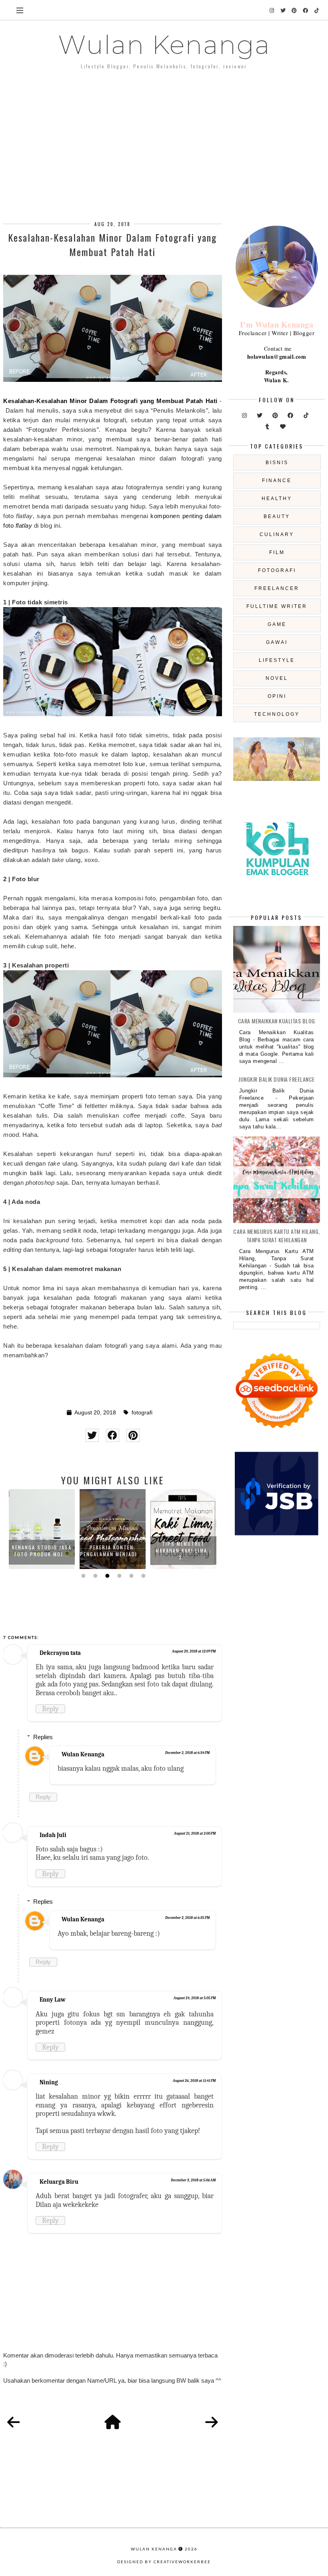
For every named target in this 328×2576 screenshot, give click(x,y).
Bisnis (277, 463)
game (277, 624)
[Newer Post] (14, 2423)
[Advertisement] (164, 139)
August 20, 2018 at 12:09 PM (194, 1651)
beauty (277, 516)
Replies (43, 1737)
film (277, 552)
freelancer (277, 588)
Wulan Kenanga (164, 45)
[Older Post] (212, 2423)
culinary (277, 534)
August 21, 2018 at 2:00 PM (195, 1833)
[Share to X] (92, 1435)
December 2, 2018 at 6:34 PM (187, 1753)
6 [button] (142, 1576)
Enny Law (53, 2000)
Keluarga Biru (59, 2182)
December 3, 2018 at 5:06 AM (193, 2180)
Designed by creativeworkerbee (164, 2562)
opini (277, 696)
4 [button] (118, 1576)
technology (277, 714)
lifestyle (277, 660)
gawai (277, 642)
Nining (49, 2082)
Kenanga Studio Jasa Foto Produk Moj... (42, 1551)
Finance (277, 481)
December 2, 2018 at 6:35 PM (187, 1918)
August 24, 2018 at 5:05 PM (195, 1998)
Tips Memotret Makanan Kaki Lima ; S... (183, 1550)
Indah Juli (53, 1835)
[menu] (20, 10)
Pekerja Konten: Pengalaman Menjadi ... (113, 1551)
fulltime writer (277, 606)
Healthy (277, 499)
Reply (50, 1709)
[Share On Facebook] (113, 1435)
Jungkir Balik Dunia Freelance (277, 1079)
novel (277, 678)
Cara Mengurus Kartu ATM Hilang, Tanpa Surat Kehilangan (277, 1235)
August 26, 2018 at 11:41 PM (194, 2081)
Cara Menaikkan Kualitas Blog (277, 1021)
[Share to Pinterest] (133, 1435)
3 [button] (106, 1576)
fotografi (142, 1413)
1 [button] (82, 1576)
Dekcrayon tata (60, 1653)
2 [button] (94, 1576)
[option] (42, 1529)
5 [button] (130, 1576)
